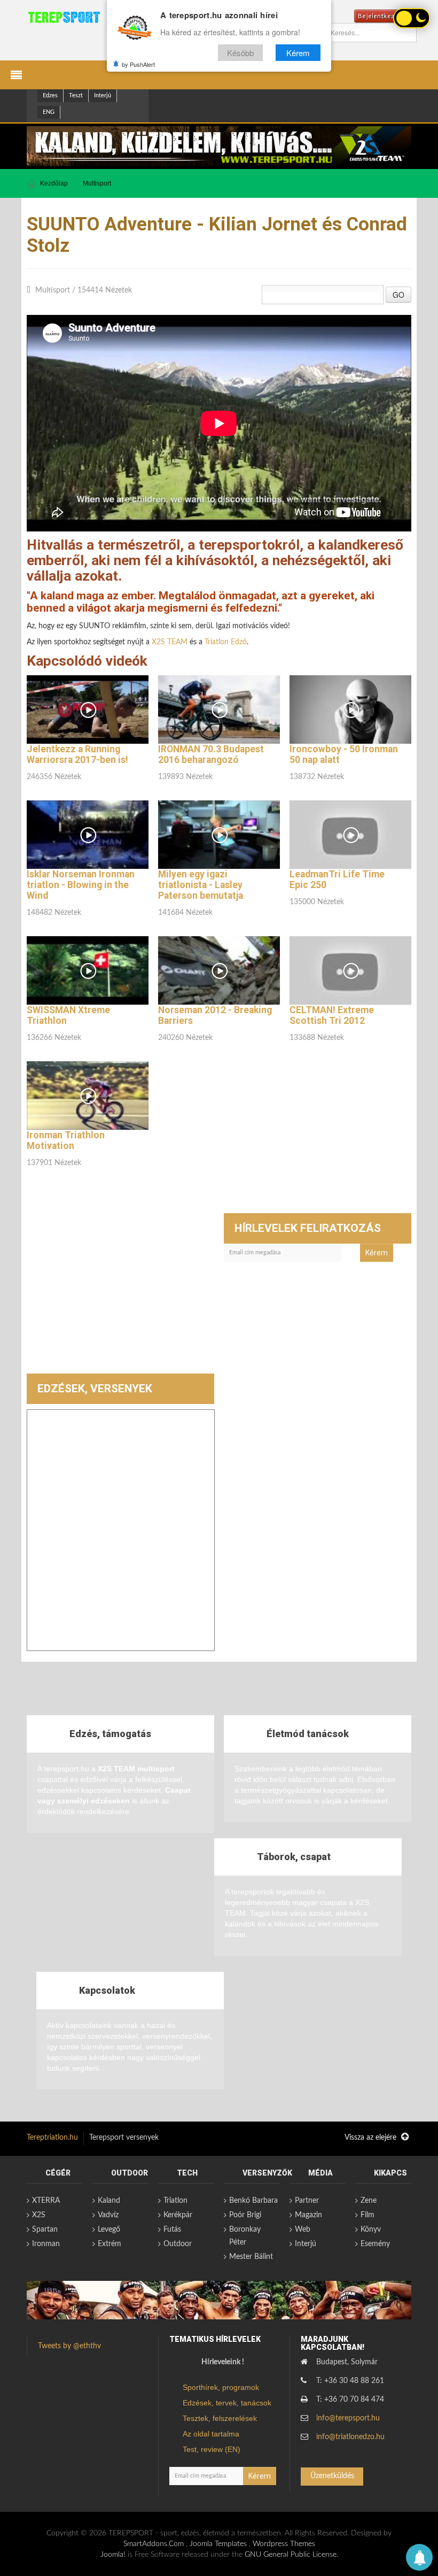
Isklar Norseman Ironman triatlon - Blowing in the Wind (81, 885)
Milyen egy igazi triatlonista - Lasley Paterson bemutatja (201, 885)
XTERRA (46, 2201)
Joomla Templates (218, 2544)
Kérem (298, 53)
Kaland (109, 2201)
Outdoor (178, 2244)
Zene (369, 2201)
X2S (39, 2215)
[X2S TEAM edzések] (219, 146)
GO (398, 295)
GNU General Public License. (291, 2555)
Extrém (109, 2244)
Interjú (103, 95)
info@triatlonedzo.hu (350, 2437)
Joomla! (113, 2555)
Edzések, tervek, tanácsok (227, 2403)
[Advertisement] (120, 1293)
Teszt (76, 95)
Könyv (371, 2230)
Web (303, 2230)
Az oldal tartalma (211, 2434)
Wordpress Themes (284, 2544)
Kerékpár (178, 2215)
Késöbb (240, 53)
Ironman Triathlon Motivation (66, 1140)
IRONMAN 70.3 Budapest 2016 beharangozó (211, 754)
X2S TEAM (170, 642)
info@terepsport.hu (348, 2418)
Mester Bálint (251, 2257)
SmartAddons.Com (154, 2544)
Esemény (375, 2244)
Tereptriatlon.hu (52, 2138)
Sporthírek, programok (221, 2387)
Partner (307, 2201)
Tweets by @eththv (69, 2346)
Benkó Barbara (253, 2201)
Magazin (308, 2215)
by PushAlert (138, 64)
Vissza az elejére (371, 2138)
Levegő (109, 2230)
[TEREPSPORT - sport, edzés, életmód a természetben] (64, 17)
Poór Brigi (245, 2215)
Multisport (97, 183)
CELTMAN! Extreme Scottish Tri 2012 (332, 1015)
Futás (172, 2230)
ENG (49, 112)
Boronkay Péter (245, 2236)
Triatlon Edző (226, 642)
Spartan (45, 2230)
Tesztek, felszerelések (220, 2418)
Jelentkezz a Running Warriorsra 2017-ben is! (77, 754)
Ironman (46, 2244)
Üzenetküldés (332, 2476)
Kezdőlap (54, 183)
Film (367, 2215)
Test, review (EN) (212, 2449)
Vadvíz (108, 2215)
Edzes (50, 95)
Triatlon (175, 2201)
